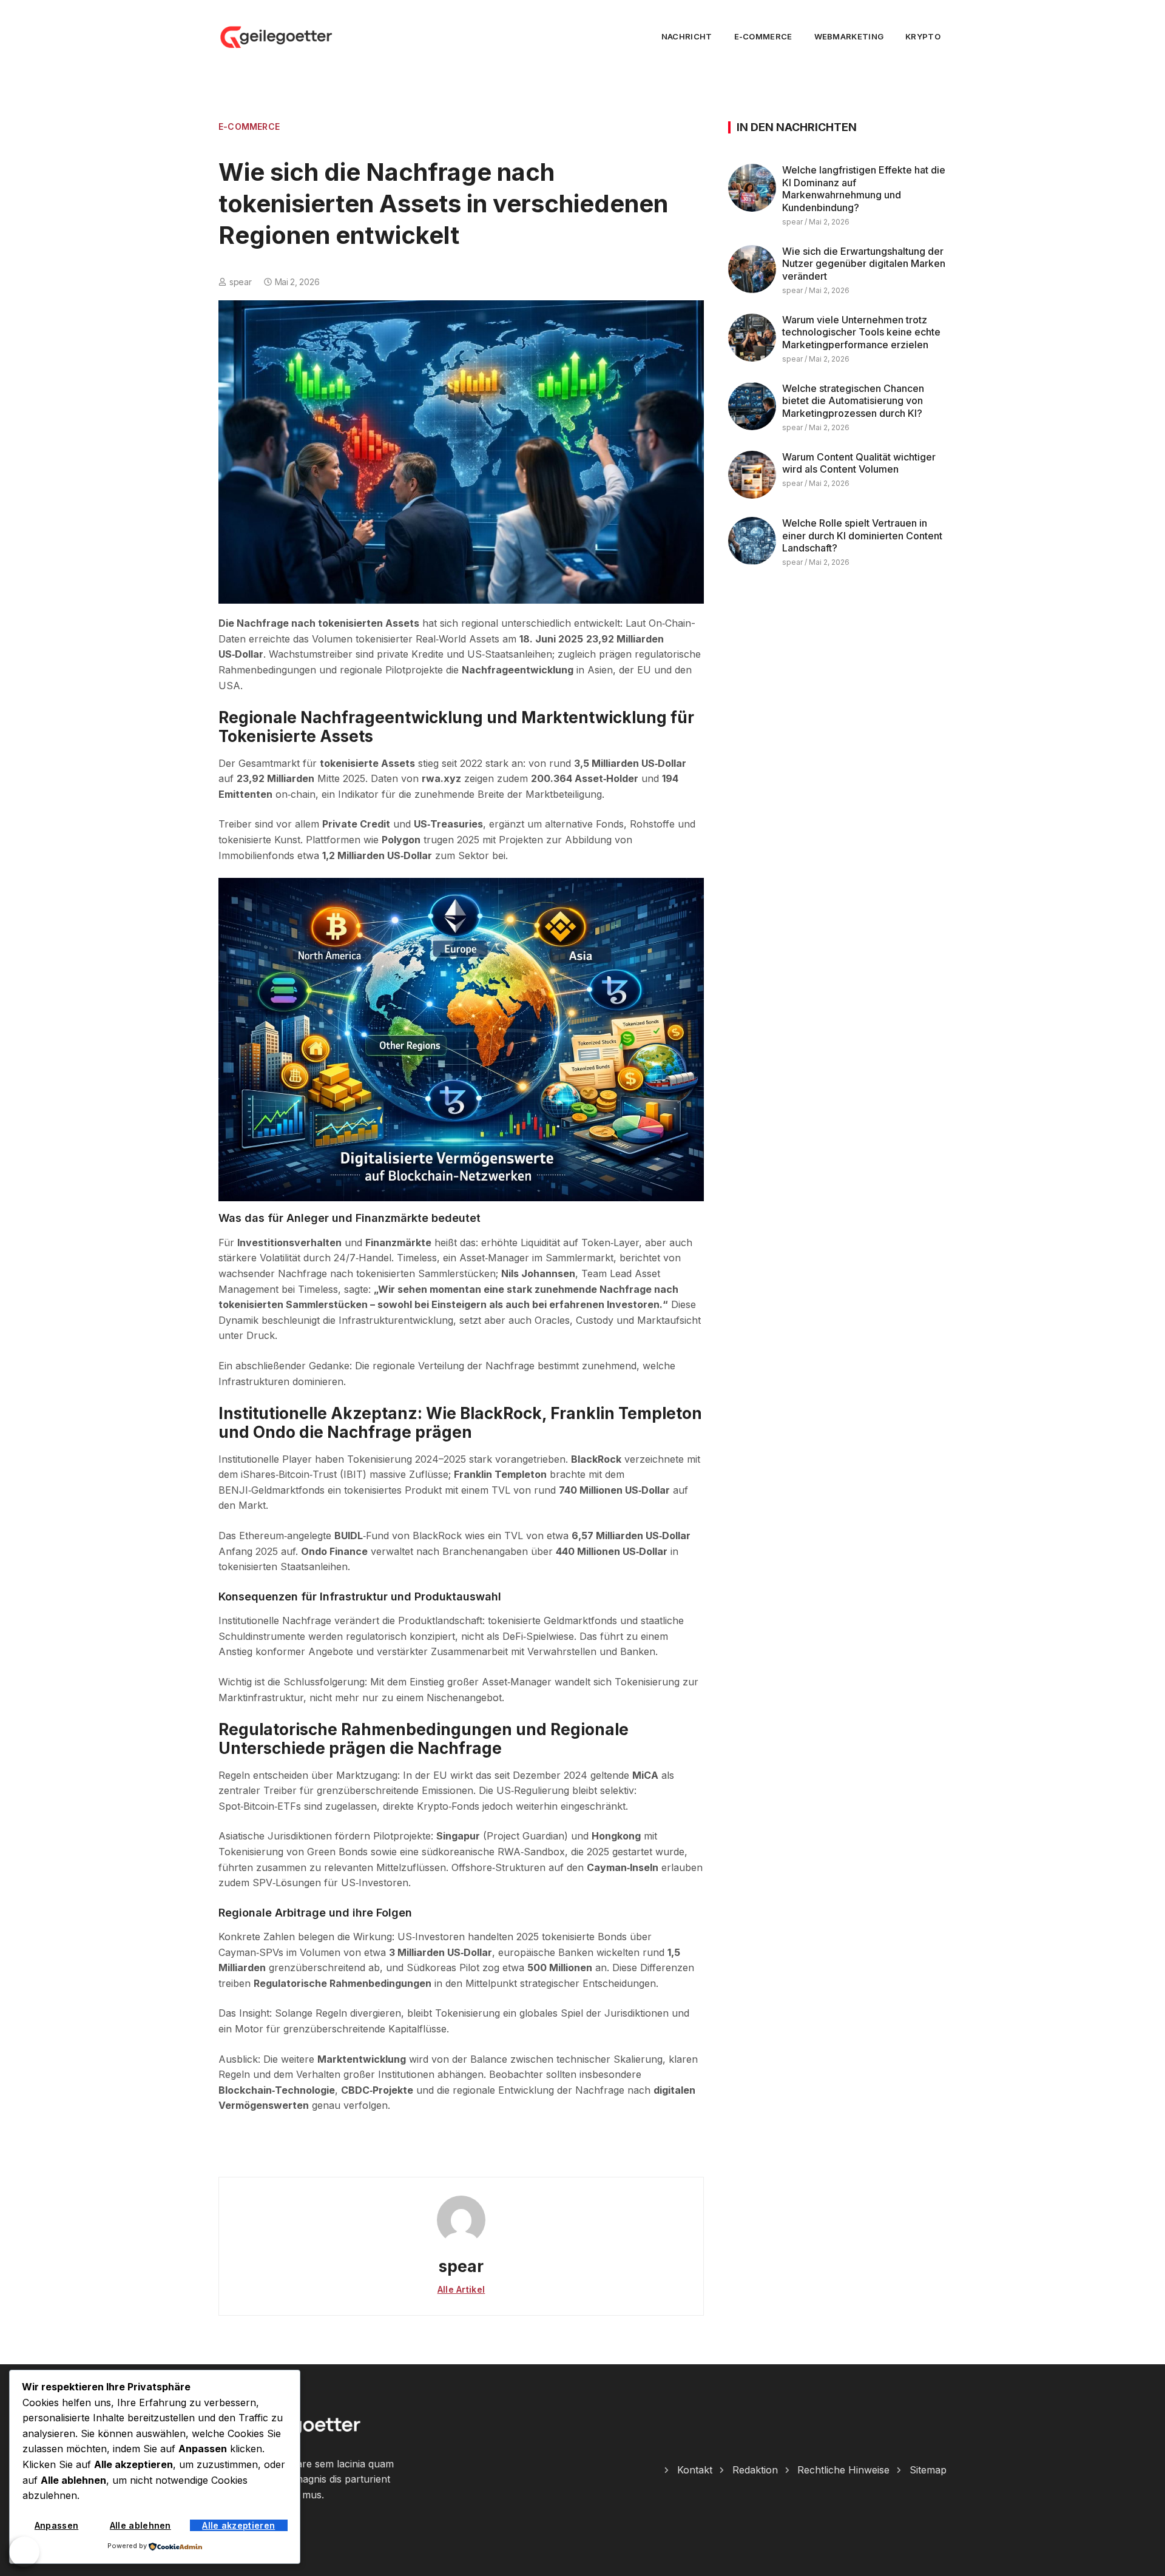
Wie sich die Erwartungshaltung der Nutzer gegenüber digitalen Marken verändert (864, 264)
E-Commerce (763, 36)
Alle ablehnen (140, 2525)
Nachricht (687, 36)
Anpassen (56, 2525)
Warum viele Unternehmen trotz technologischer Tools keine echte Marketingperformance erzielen (861, 332)
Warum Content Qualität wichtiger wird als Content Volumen (859, 463)
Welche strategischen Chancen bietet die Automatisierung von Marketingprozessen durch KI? (853, 401)
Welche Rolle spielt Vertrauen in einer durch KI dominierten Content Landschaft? (862, 536)
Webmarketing (849, 36)
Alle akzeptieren (238, 2525)
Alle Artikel (461, 2289)
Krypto (923, 36)
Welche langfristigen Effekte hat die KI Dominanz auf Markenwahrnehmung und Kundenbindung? (864, 189)
